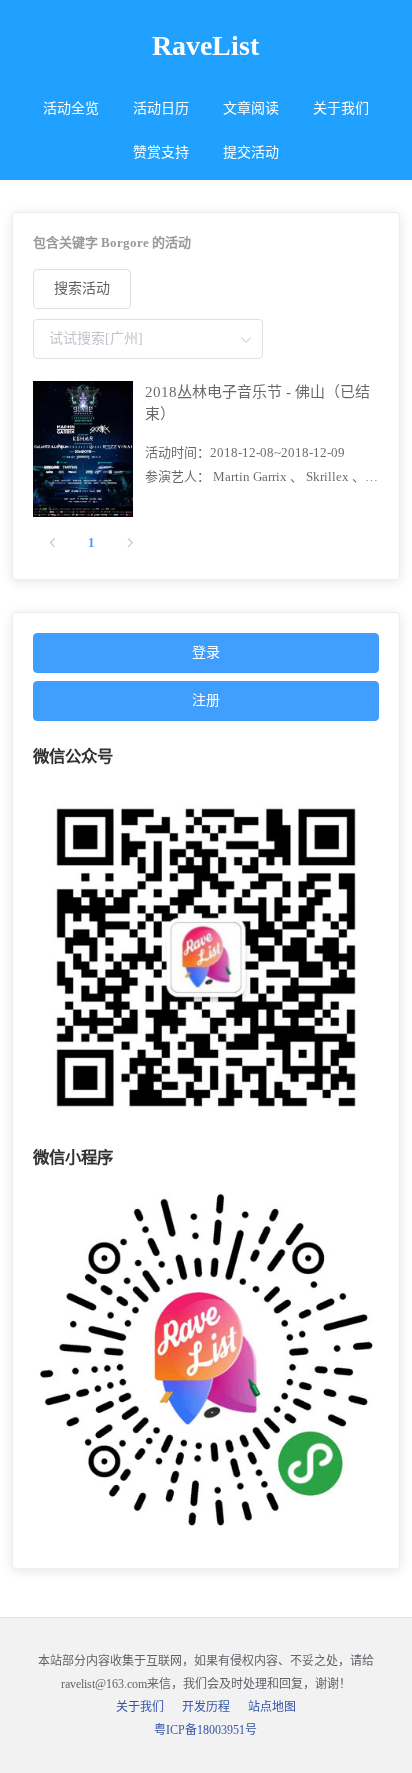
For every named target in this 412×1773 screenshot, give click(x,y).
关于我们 (341, 108)
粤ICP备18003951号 (205, 1730)
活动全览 (71, 108)
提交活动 (251, 152)
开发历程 (206, 1707)
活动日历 (161, 108)
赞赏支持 (161, 152)
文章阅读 (251, 108)
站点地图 (272, 1707)
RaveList (205, 45)
